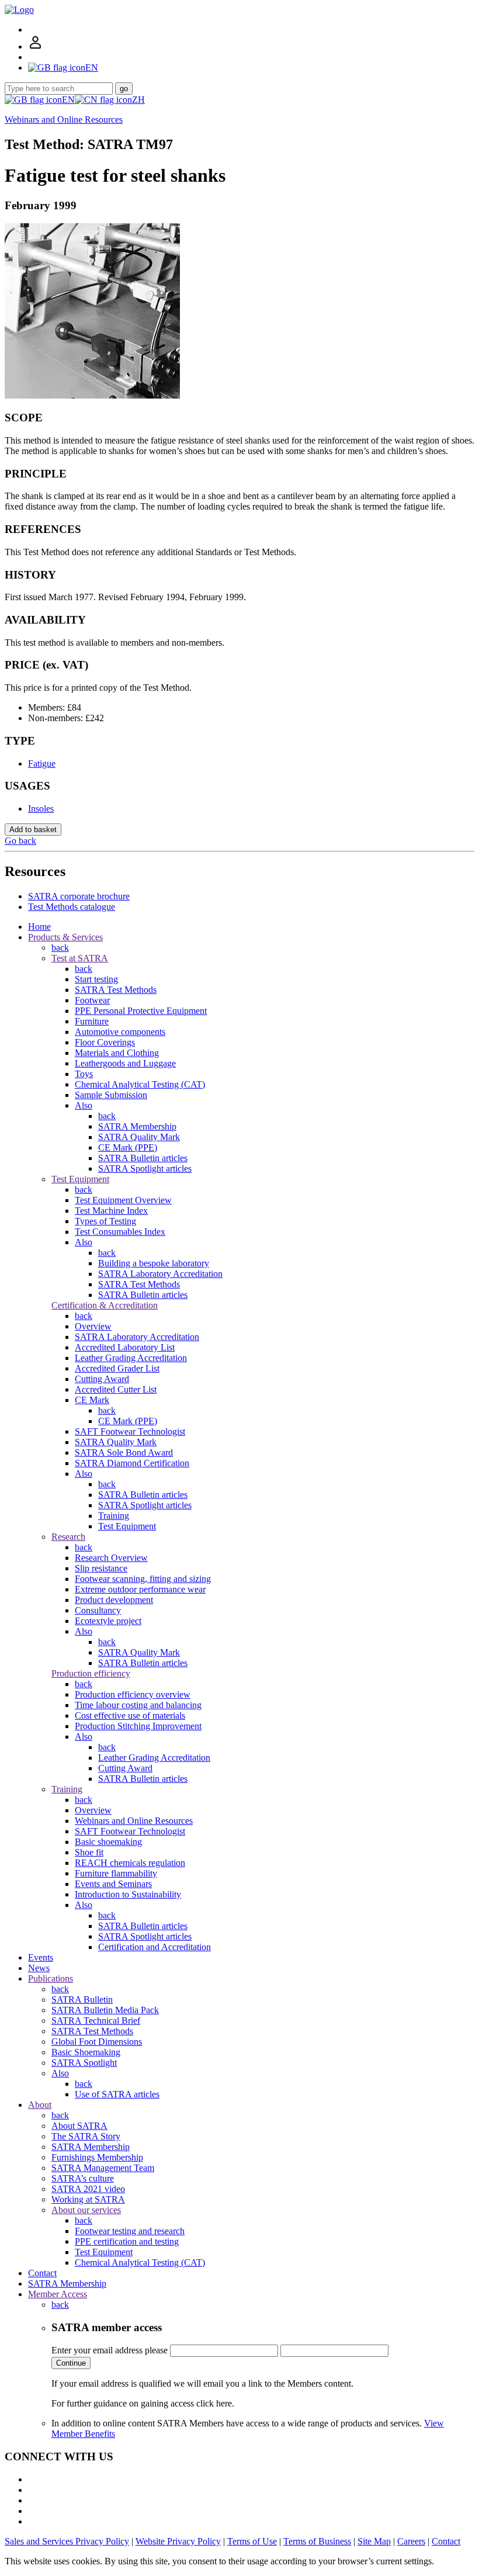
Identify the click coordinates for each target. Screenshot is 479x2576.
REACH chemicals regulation (130, 1863)
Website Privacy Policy (178, 2541)
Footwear (92, 1000)
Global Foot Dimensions (97, 2042)
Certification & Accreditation (105, 1305)
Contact (42, 2273)
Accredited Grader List (117, 1368)
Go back (20, 841)
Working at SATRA (88, 2199)
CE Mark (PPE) (128, 1147)
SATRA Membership (137, 1126)
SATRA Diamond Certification (132, 1463)
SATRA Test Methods (116, 990)
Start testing (96, 979)
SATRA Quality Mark (139, 1137)
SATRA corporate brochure (79, 896)
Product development (114, 1600)
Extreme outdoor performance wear (140, 1589)
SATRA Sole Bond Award (124, 1453)
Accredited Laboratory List (125, 1347)
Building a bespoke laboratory (154, 1263)
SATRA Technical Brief (96, 2021)
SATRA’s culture (83, 2178)
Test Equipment (80, 1179)
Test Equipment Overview (123, 1200)
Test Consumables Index (120, 1232)
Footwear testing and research (130, 2231)
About (40, 2105)
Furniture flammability (116, 1873)
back (60, 948)
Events (41, 1957)
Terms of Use (252, 2541)
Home (39, 927)
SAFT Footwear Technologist (130, 1431)
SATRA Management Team (103, 2168)
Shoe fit (89, 1852)
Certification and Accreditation (155, 1947)
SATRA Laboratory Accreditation (160, 1274)
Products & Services (65, 937)
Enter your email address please (110, 2350)
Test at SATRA (80, 958)
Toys (84, 1074)
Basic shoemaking (108, 1842)
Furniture (92, 1021)
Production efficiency (91, 1673)
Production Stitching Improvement (138, 1726)
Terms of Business (317, 2541)
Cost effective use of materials (130, 1715)
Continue (71, 2363)
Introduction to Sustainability (128, 1894)
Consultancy (98, 1610)
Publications (51, 1978)
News (39, 1968)
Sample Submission (111, 1095)
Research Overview (111, 1558)
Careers (411, 2541)
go (124, 89)
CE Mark (92, 1400)
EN (68, 100)
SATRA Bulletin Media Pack (105, 2010)
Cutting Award (102, 1379)
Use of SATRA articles (117, 2094)
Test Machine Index (111, 1211)
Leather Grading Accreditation (131, 1358)
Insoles (41, 809)
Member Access (58, 2294)
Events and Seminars (113, 1884)
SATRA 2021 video (88, 2189)
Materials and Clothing (117, 1053)
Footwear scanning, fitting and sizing (143, 1579)
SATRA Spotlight (84, 2063)
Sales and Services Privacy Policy (67, 2541)
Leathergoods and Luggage (125, 1063)
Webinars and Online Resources (64, 120)
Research (68, 1537)
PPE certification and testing (127, 2241)
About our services (86, 2210)
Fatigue (42, 764)
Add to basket (33, 830)
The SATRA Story (86, 2136)
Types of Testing (105, 1221)
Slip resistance (101, 1568)
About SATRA (79, 2126)
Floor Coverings (105, 1042)
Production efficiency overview (133, 1694)
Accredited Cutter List (116, 1389)
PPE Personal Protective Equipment (141, 1011)
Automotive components (120, 1032)
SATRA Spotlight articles (145, 1168)
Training (114, 1516)
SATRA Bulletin (82, 1999)
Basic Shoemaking (86, 2052)
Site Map (374, 2541)
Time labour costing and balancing (138, 1705)
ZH (138, 100)
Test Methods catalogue (72, 907)
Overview (93, 1326)
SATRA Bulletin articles (143, 1158)
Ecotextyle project (108, 1621)
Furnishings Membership (97, 2157)
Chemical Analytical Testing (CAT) (140, 1084)
